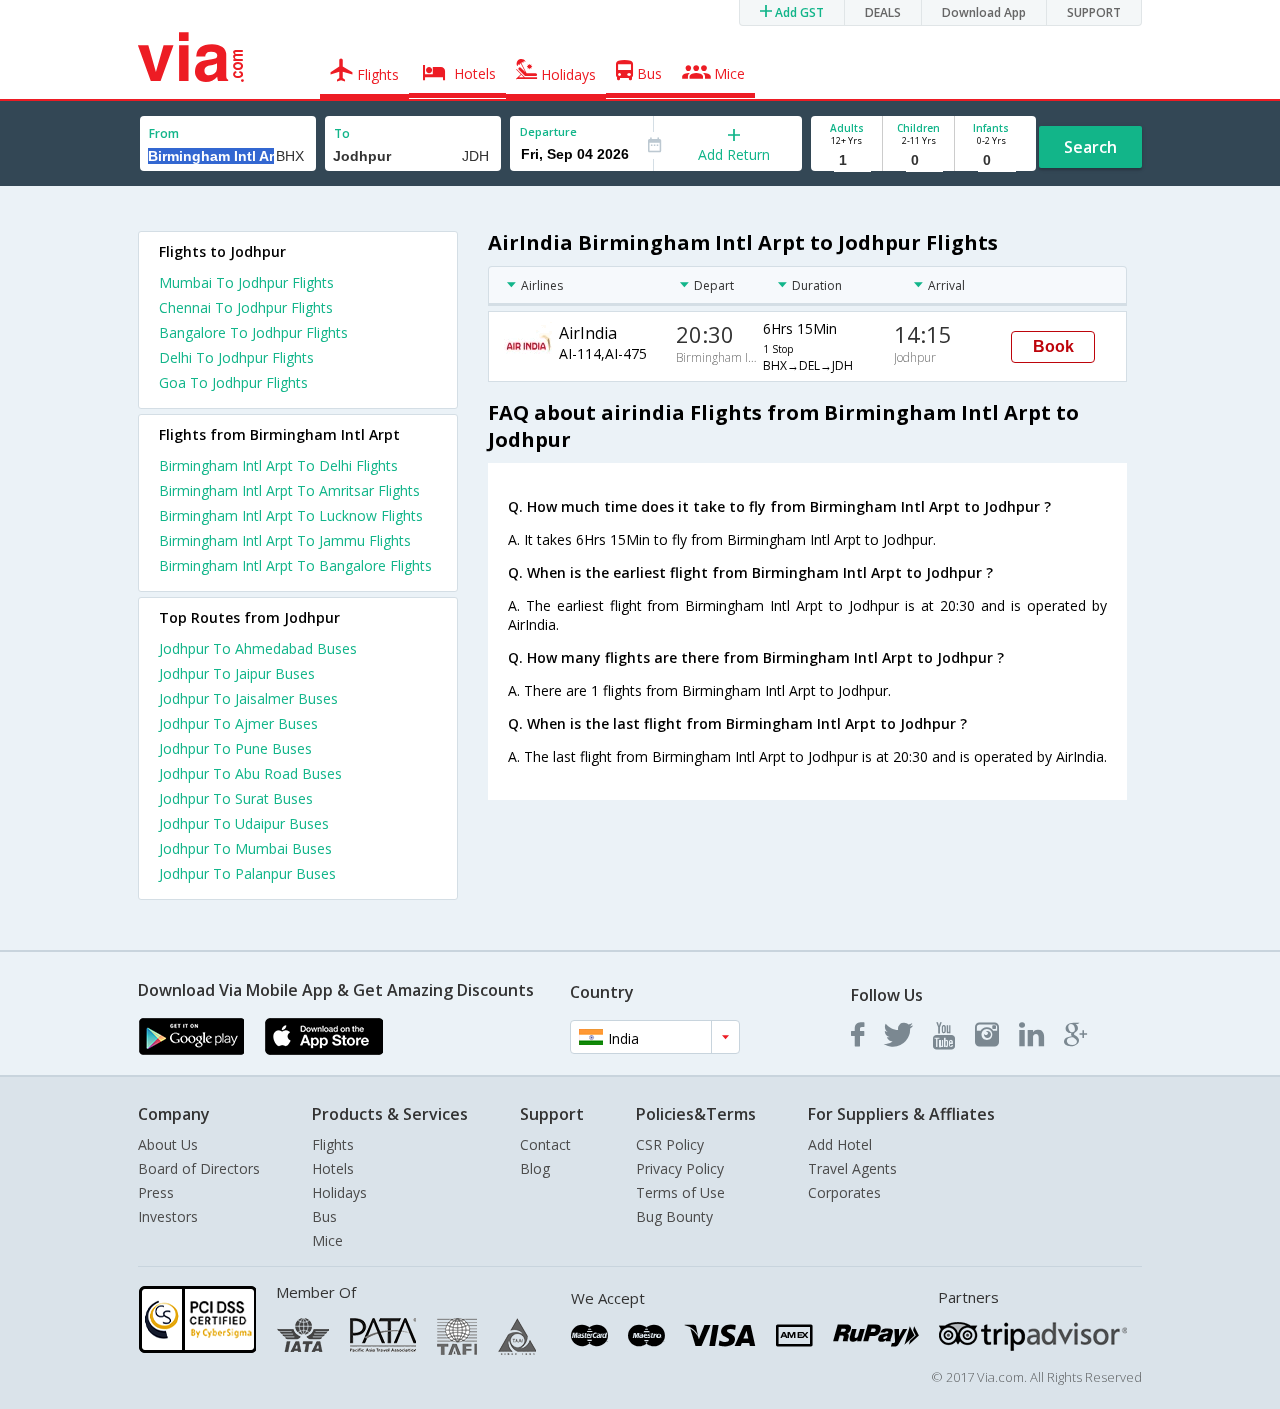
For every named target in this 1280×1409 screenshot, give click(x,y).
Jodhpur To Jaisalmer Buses (248, 698)
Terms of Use (680, 1192)
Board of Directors (199, 1168)
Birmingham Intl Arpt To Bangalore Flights (295, 565)
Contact (545, 1144)
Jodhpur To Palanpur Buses (247, 873)
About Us (168, 1144)
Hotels (333, 1168)
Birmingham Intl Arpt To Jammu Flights (285, 540)
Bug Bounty (674, 1216)
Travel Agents (852, 1168)
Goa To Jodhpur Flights (233, 382)
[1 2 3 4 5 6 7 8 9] (846, 160)
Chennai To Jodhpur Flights (246, 307)
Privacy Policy (680, 1168)
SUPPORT (1094, 12)
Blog (535, 1168)
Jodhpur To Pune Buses (235, 748)
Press (156, 1192)
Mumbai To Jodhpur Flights (246, 282)
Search (1090, 147)
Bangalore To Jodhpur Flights (253, 332)
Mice (327, 1240)
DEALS (883, 12)
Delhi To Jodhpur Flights (236, 357)
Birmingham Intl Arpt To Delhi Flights (278, 465)
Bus (324, 1216)
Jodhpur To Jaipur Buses (237, 673)
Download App (984, 12)
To (342, 133)
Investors (168, 1216)
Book (1053, 346)
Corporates (844, 1192)
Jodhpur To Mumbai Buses (245, 848)
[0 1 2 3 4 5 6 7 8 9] (918, 160)
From (164, 133)
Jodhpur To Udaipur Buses (244, 823)
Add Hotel (840, 1144)
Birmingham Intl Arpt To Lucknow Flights (291, 515)
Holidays (339, 1192)
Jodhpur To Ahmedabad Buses (258, 648)
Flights (333, 1144)
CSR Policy (670, 1144)
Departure (548, 131)
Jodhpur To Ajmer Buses (238, 723)
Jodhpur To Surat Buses (236, 798)
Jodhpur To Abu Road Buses (250, 773)
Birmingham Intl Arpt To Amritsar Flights (289, 490)
